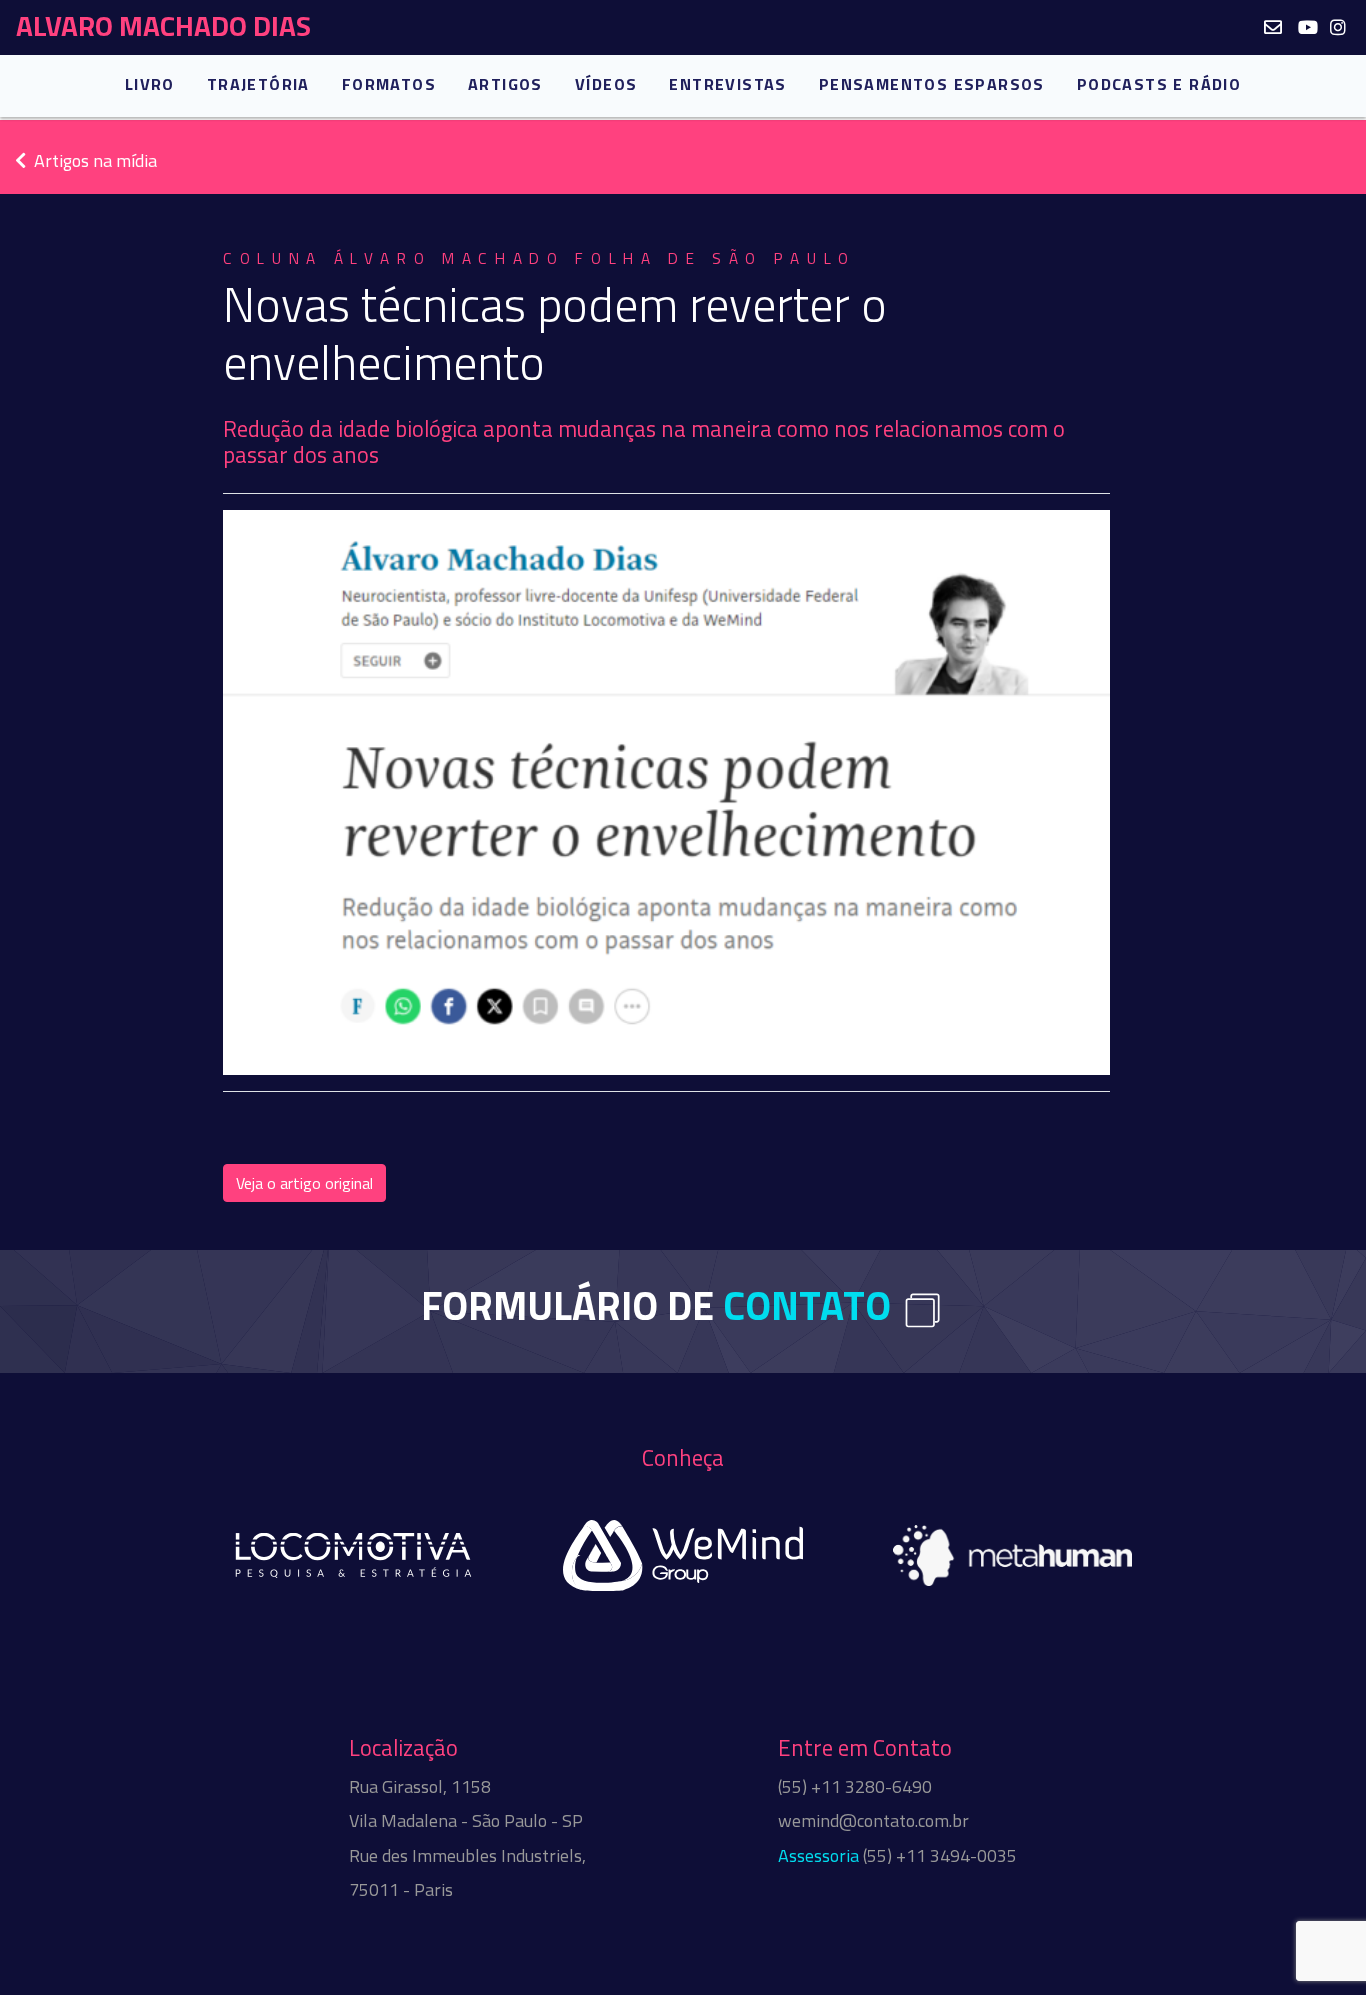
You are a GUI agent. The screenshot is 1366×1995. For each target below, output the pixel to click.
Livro (150, 84)
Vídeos (606, 84)
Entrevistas (727, 84)
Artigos (505, 84)
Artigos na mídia (95, 160)
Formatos (389, 84)
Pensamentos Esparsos (932, 84)
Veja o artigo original (304, 1183)
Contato (807, 1305)
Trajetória (258, 84)
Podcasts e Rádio (1159, 84)
